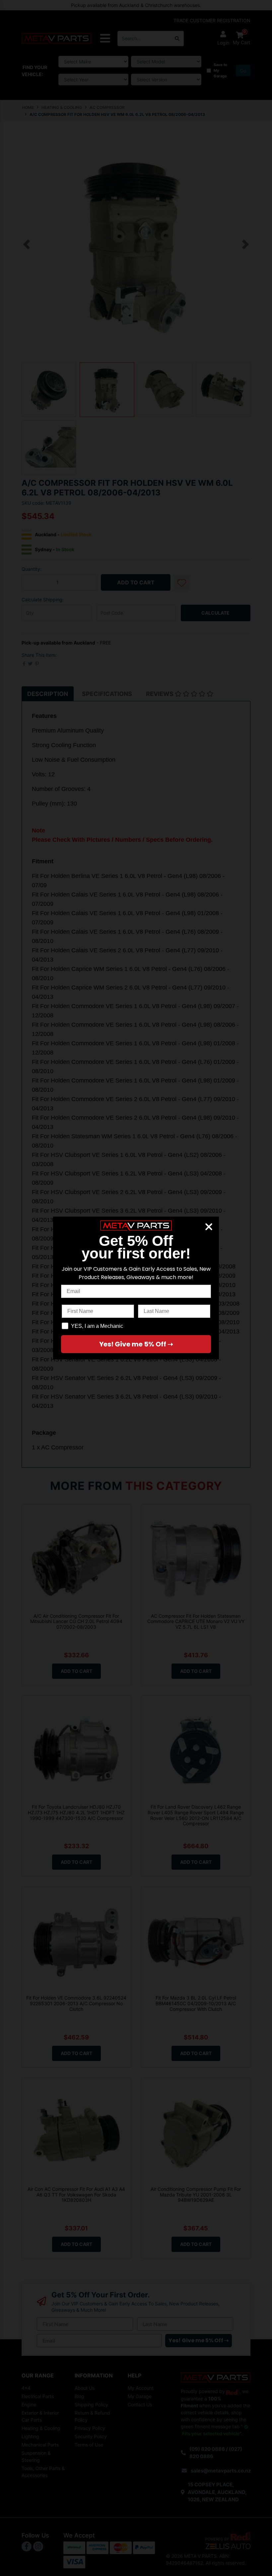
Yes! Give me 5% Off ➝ (136, 1344)
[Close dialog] (209, 1227)
